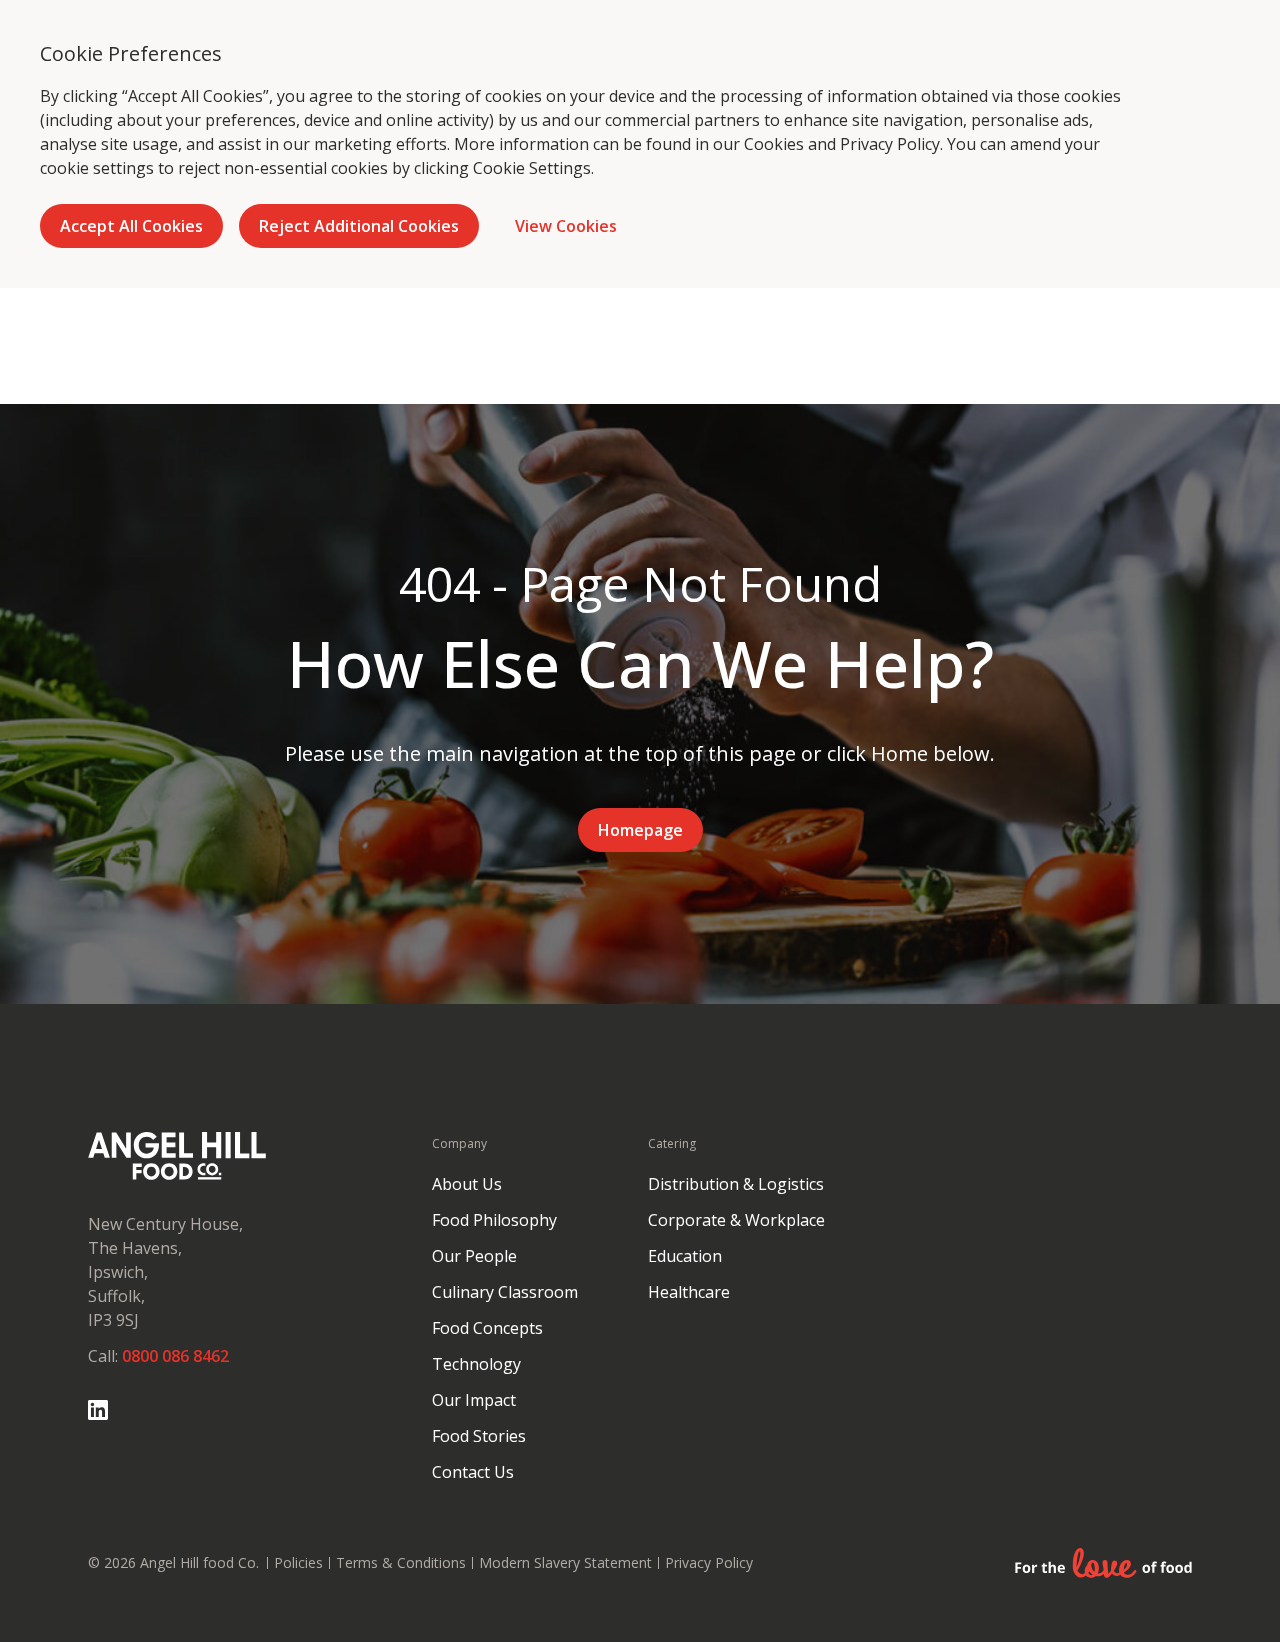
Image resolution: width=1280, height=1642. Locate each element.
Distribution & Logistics (736, 1184)
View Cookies (566, 226)
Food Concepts (487, 1328)
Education (685, 1256)
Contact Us (473, 1472)
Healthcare (689, 1292)
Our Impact (474, 1400)
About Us (467, 1184)
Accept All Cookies (131, 226)
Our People (474, 1256)
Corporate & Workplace (736, 1220)
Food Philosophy (494, 1220)
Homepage (640, 830)
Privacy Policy (890, 144)
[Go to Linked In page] (98, 1410)
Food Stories (479, 1436)
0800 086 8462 (175, 1356)
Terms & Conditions (401, 1562)
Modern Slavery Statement (565, 1562)
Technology (476, 1364)
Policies (298, 1562)
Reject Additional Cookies (359, 226)
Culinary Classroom (505, 1292)
